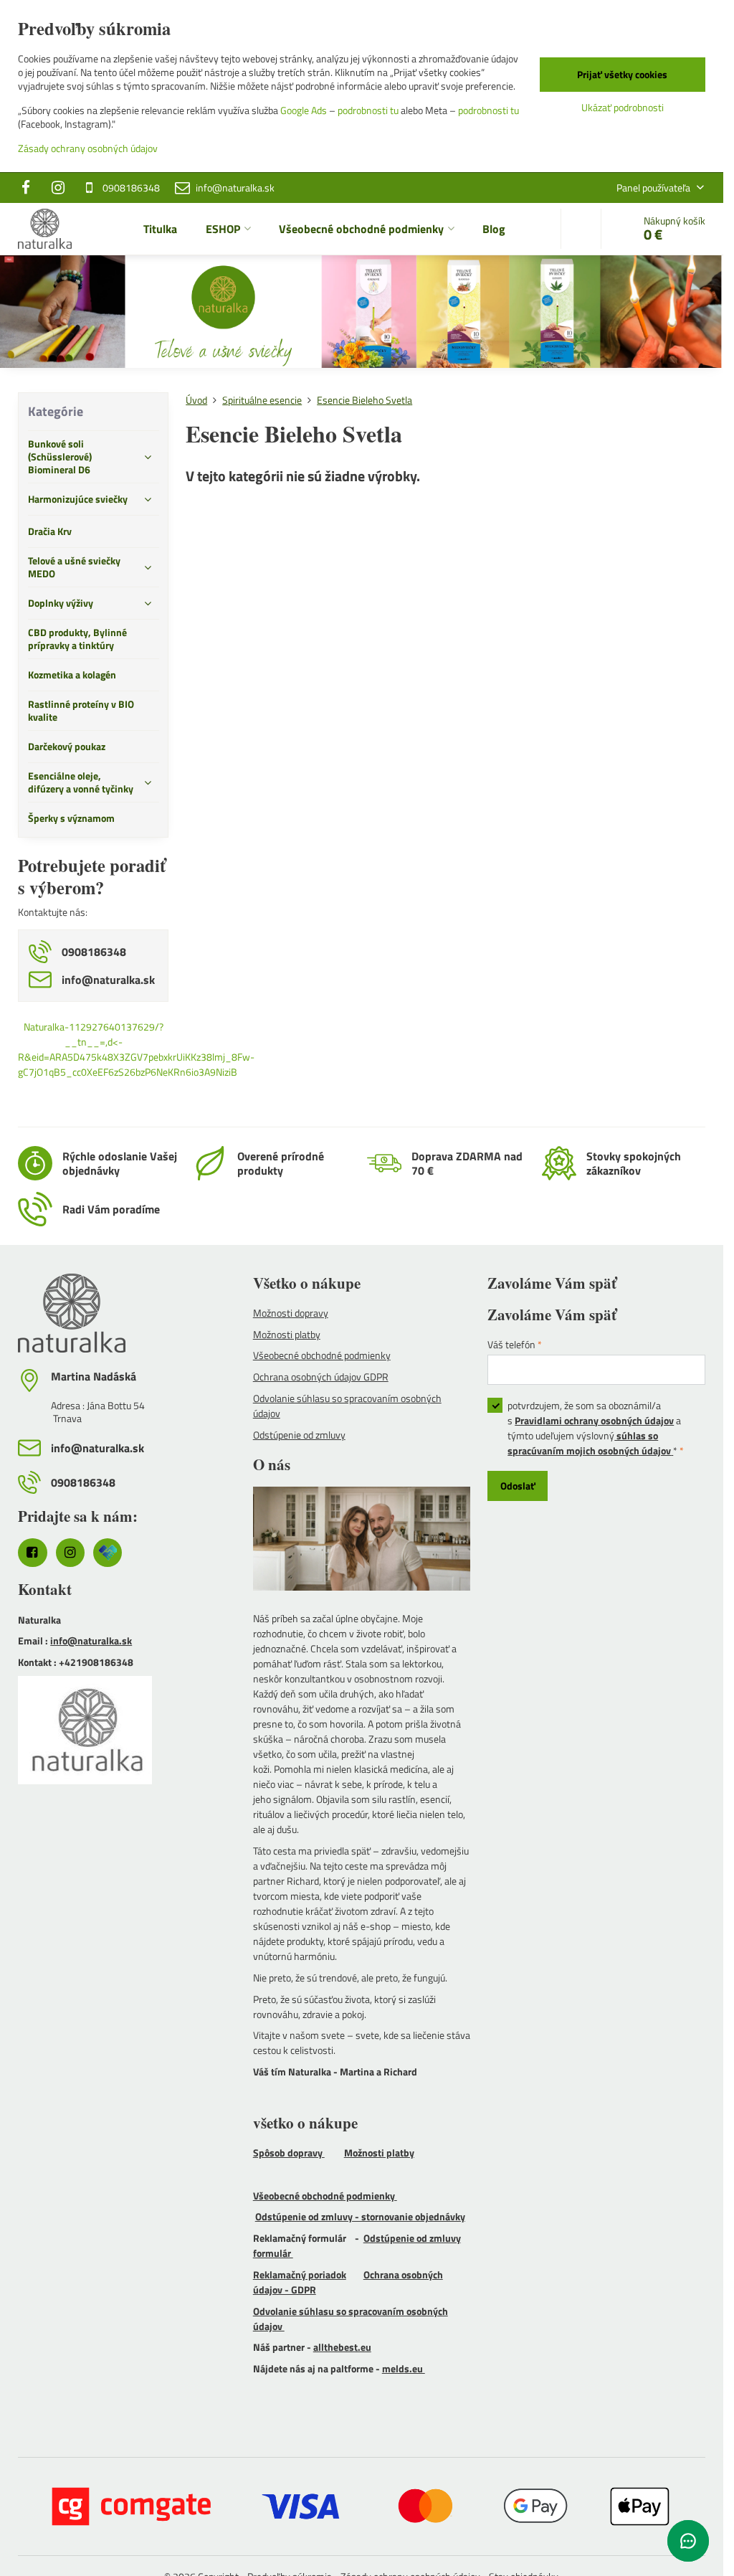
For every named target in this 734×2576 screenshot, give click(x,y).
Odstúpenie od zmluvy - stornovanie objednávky (360, 2216)
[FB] (30, 188)
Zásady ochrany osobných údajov (88, 148)
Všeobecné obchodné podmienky (325, 2196)
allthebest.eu (342, 2347)
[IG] (58, 188)
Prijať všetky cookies (622, 74)
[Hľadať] (581, 229)
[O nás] (362, 1540)
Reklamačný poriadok (300, 2274)
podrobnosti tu (368, 110)
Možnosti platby (379, 2153)
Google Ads (304, 110)
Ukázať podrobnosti (623, 107)
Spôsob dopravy (289, 2153)
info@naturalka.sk (91, 1640)
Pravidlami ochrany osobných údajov (594, 1420)
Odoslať (518, 1486)
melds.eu (404, 2368)
